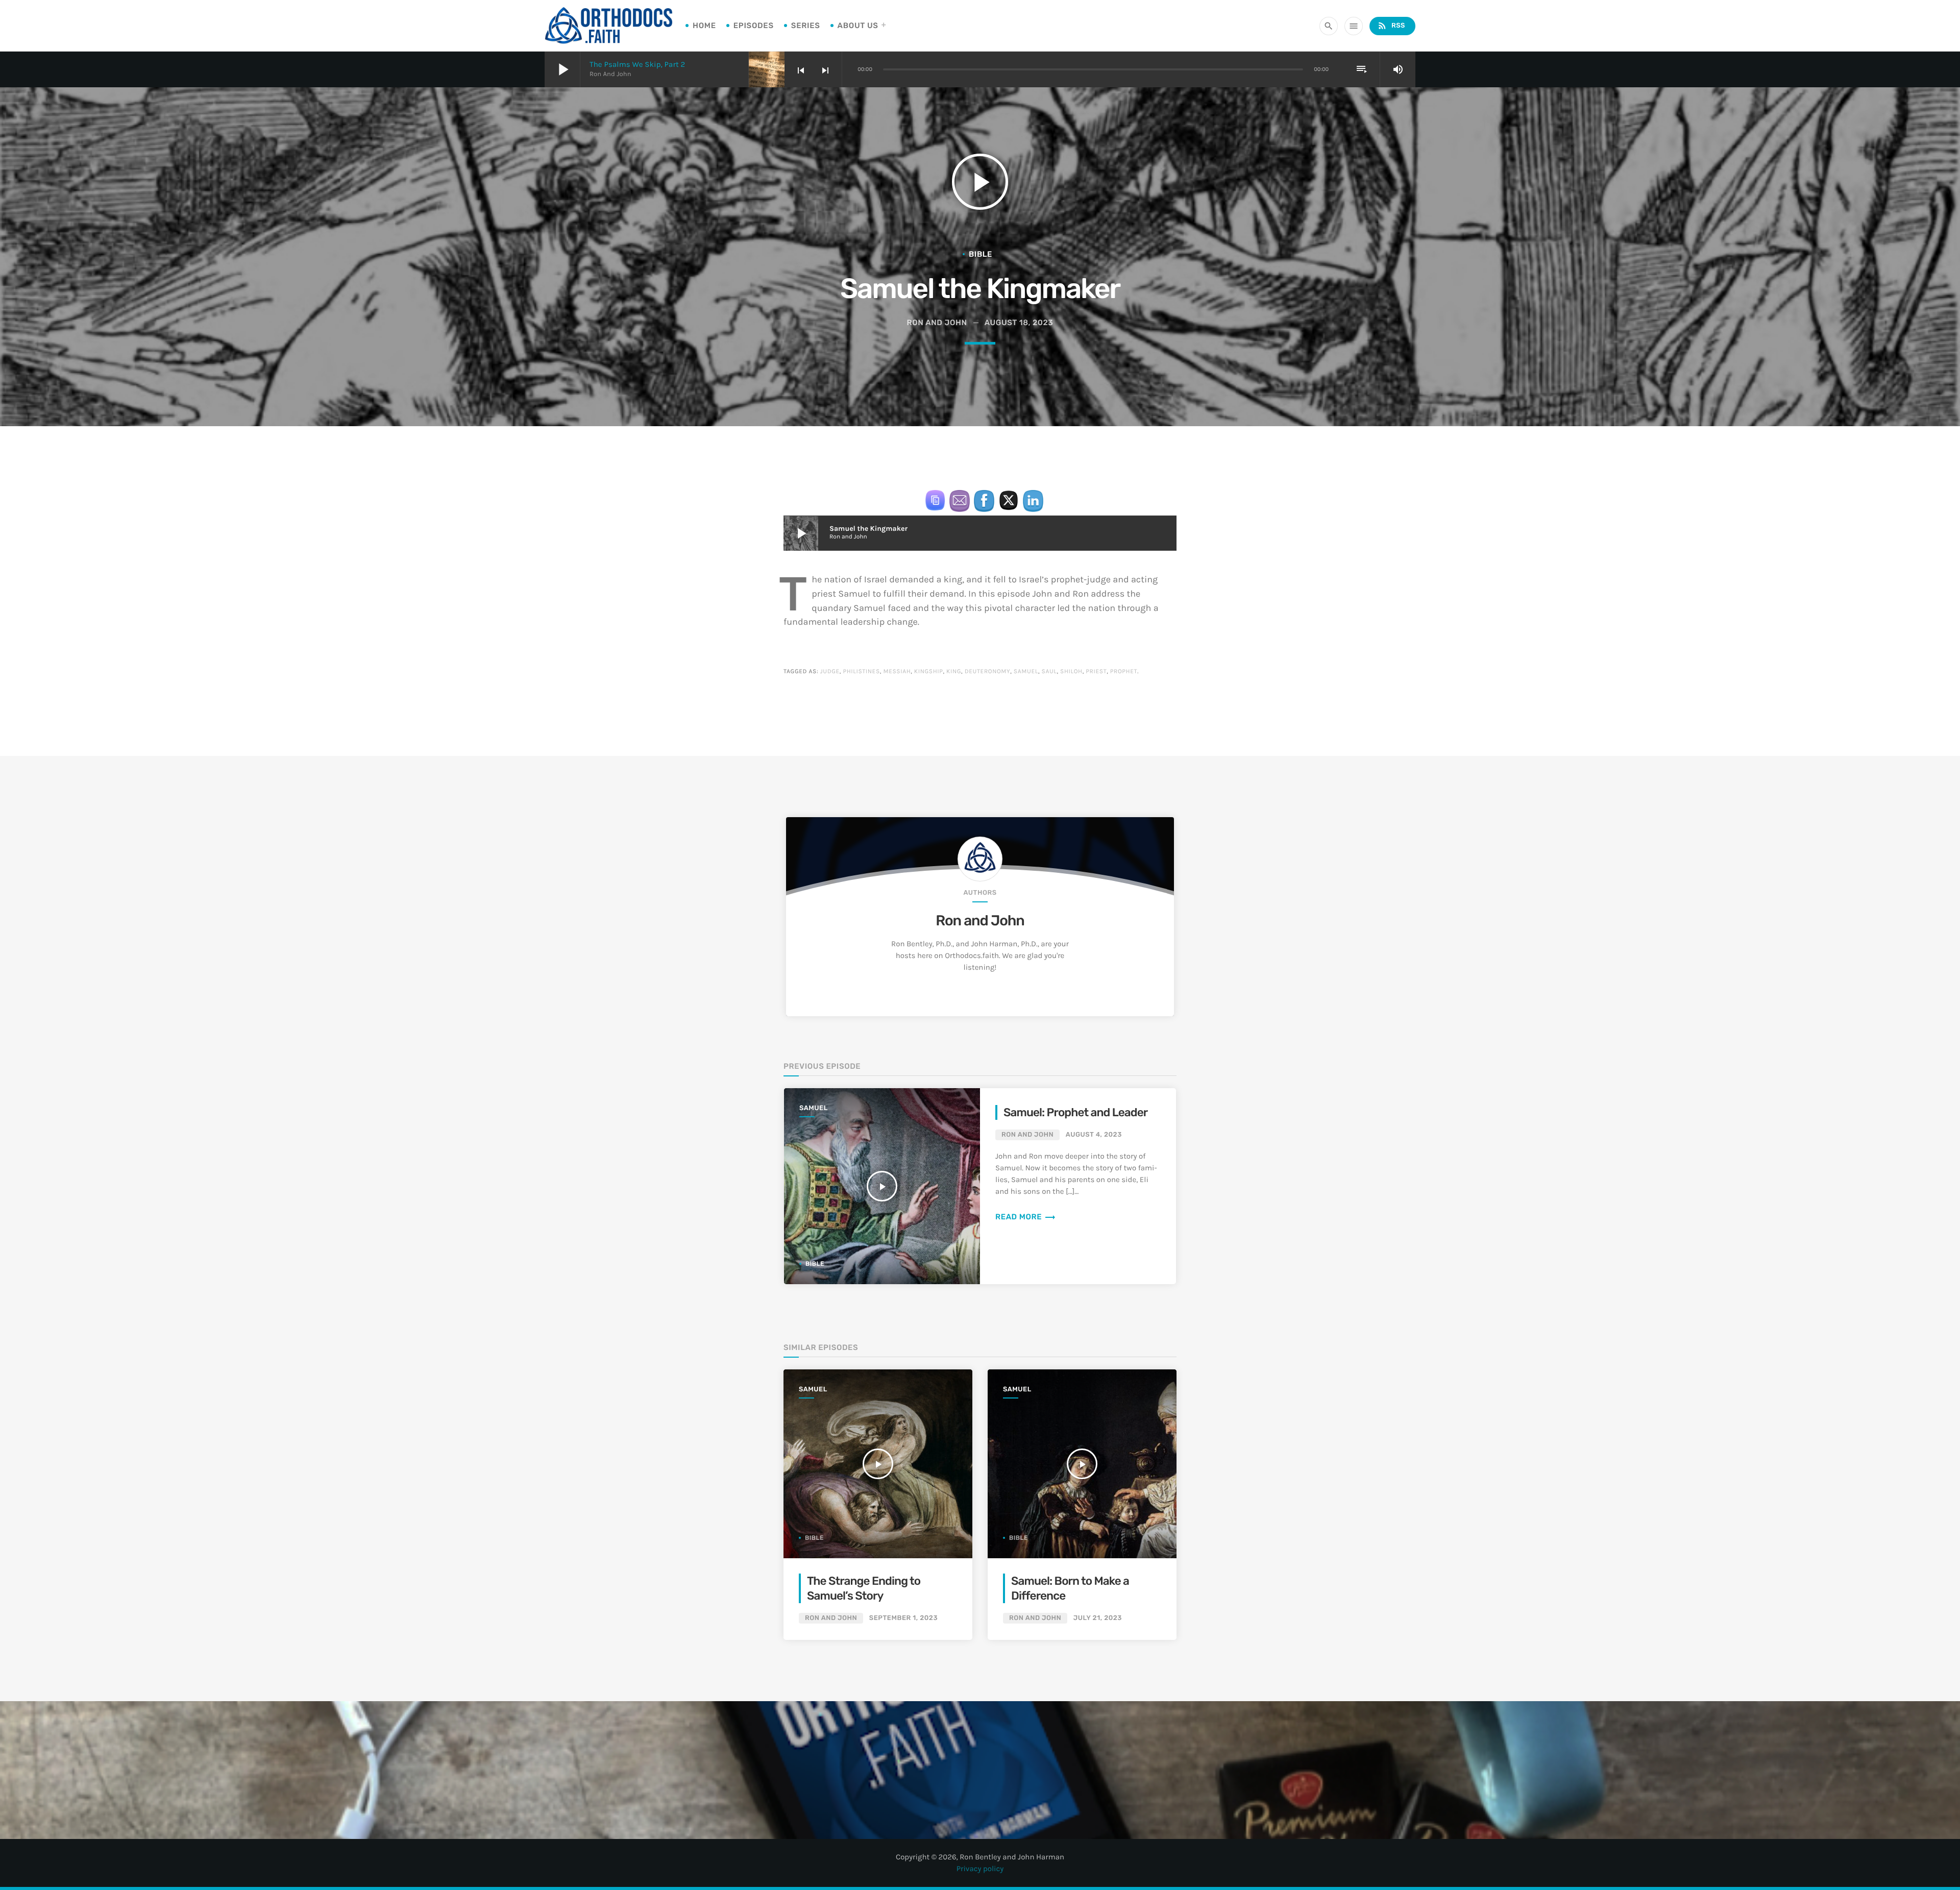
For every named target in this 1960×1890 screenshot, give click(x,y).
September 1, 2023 (903, 1618)
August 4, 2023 (1094, 1135)
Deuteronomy (988, 672)
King (954, 672)
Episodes (754, 26)
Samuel (1026, 672)
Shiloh (1071, 672)
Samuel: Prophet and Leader (1075, 1112)
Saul (1049, 672)
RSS (1391, 26)
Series (806, 26)
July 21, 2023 (1098, 1618)
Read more (1026, 1217)
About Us (858, 26)
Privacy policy (980, 1869)
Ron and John (980, 921)
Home (704, 26)
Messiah (897, 672)
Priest (1096, 672)
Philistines (861, 672)
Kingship (929, 672)
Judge (830, 672)
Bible (981, 254)
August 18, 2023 (1019, 323)
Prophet (1124, 672)
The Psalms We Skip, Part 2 (637, 64)
